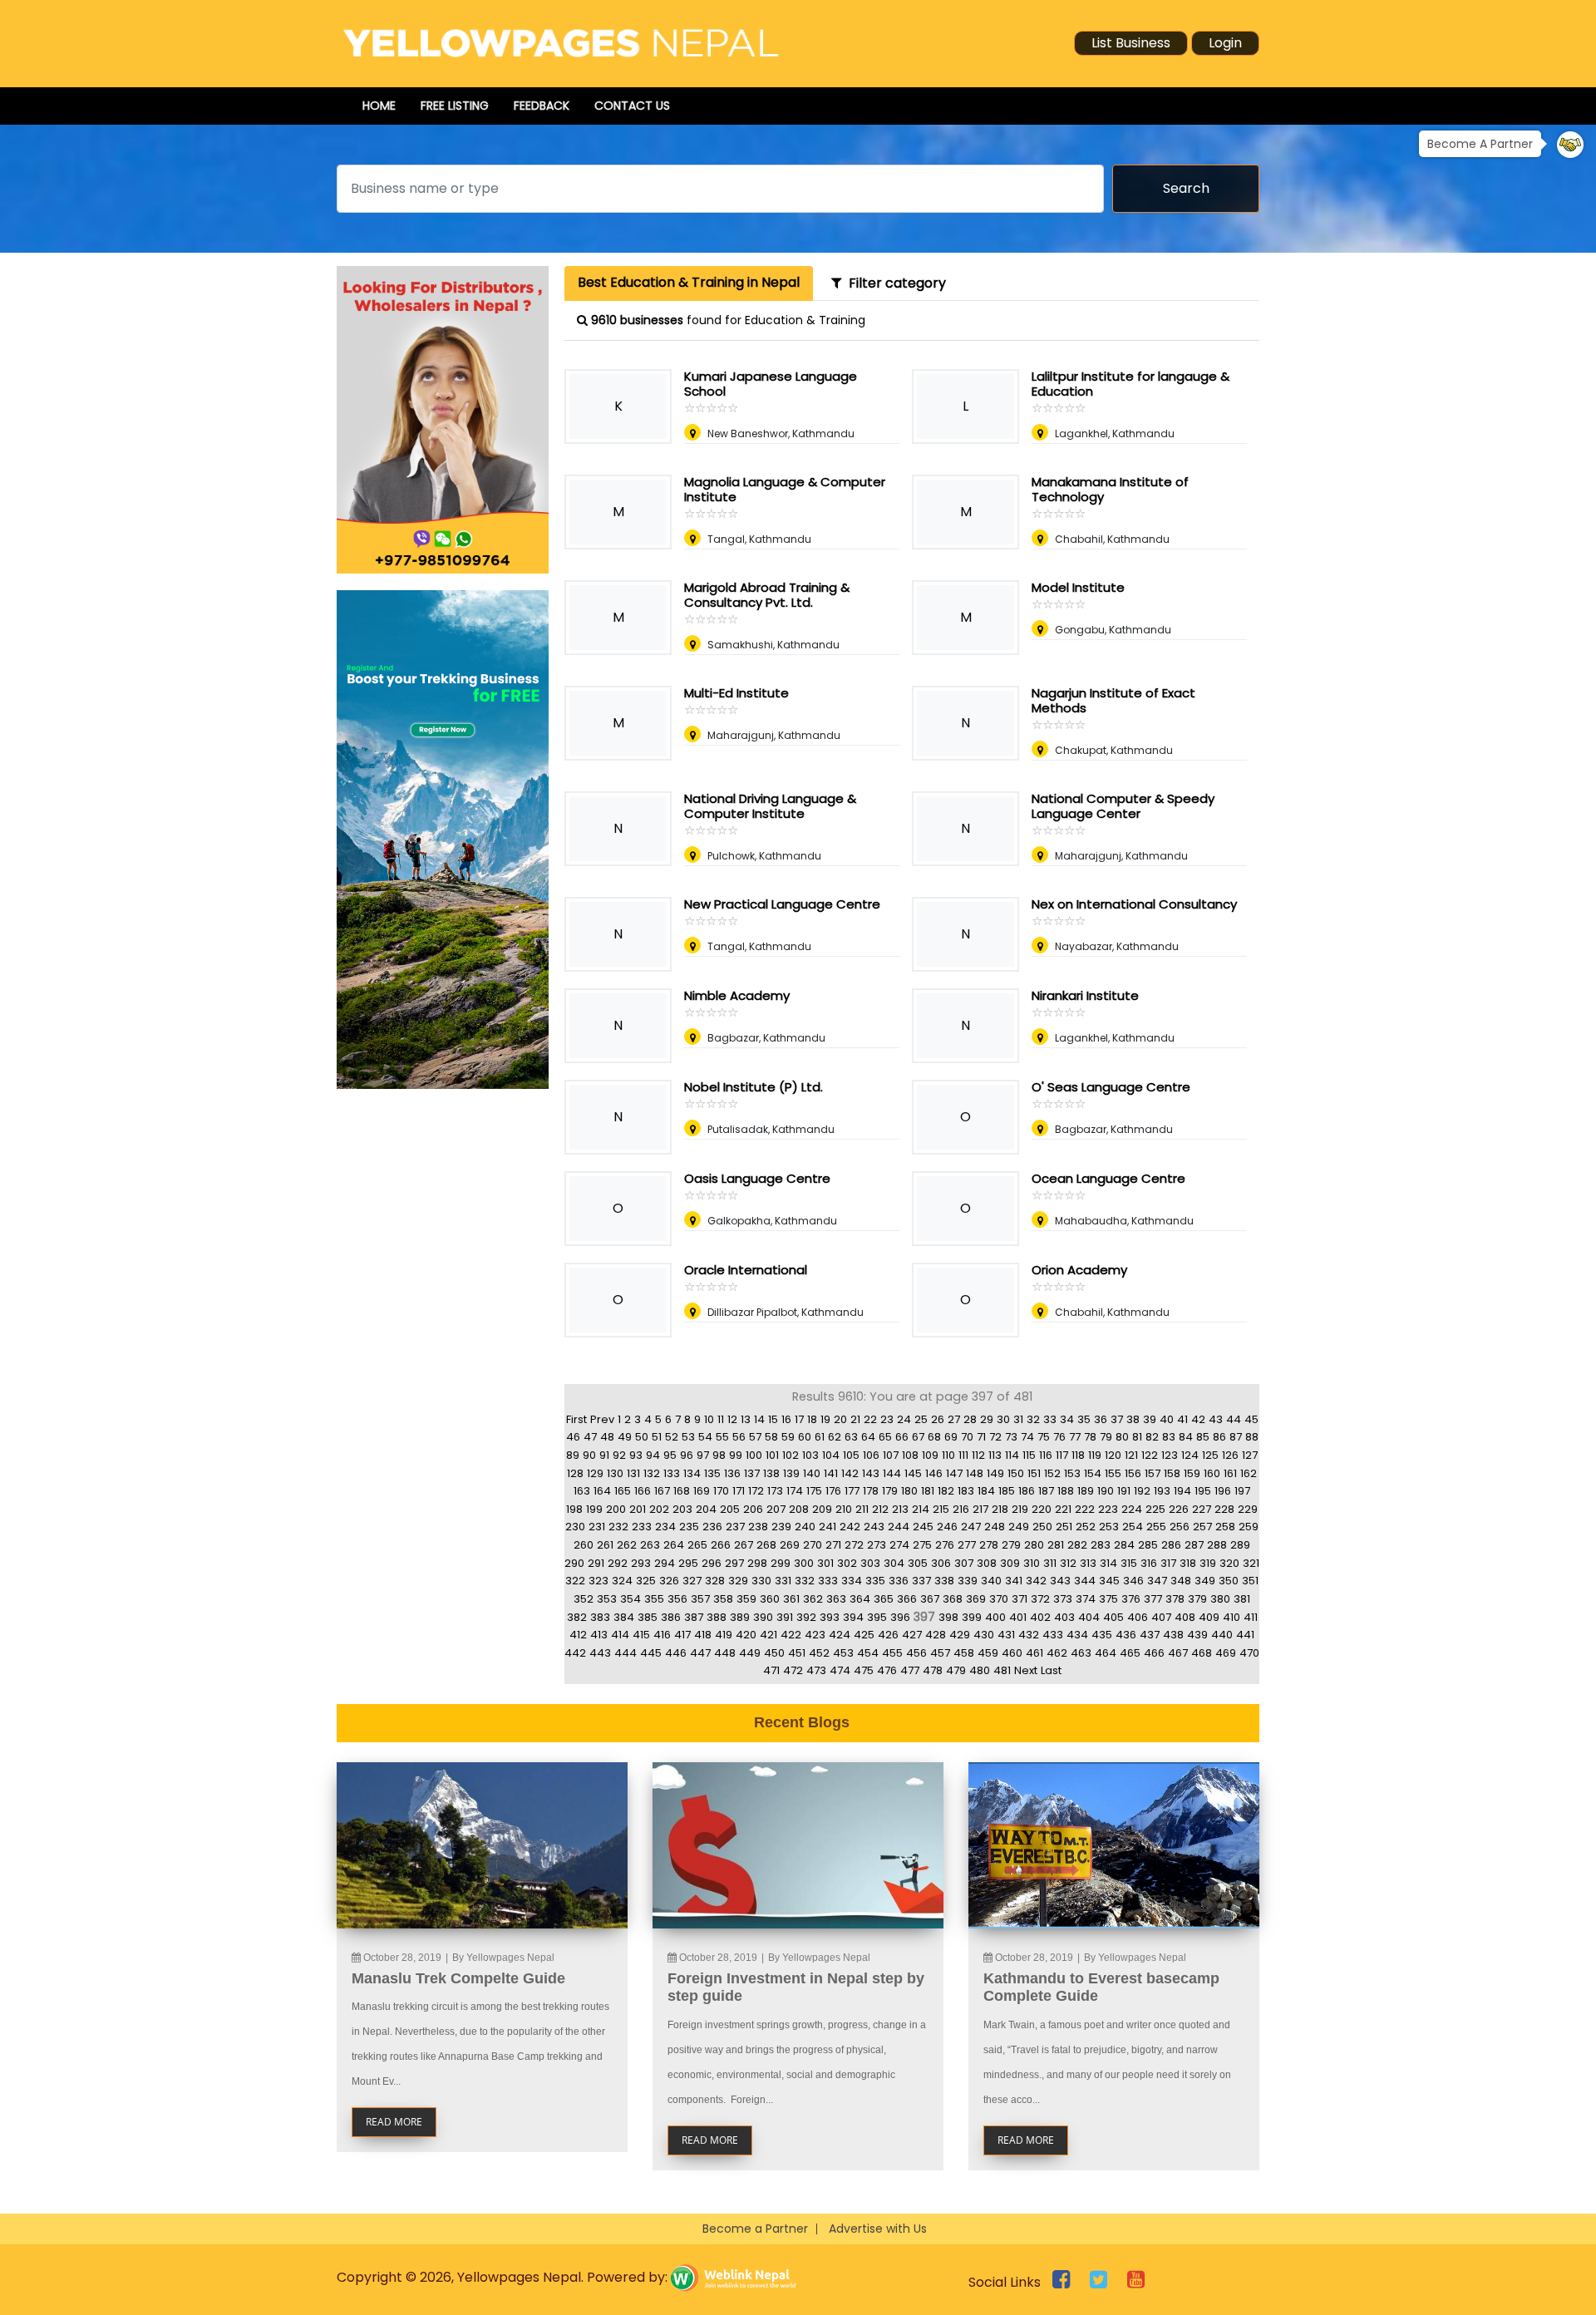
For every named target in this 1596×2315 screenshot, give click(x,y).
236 (712, 1527)
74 (1027, 1437)
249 (1019, 1527)
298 (757, 1563)
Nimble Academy (737, 995)
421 (768, 1635)
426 (888, 1635)
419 (724, 1635)
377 (1153, 1599)
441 (1245, 1635)
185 (1007, 1491)
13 (746, 1419)
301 (825, 1563)
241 (828, 1527)
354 (631, 1599)
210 (844, 1509)
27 (954, 1419)
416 (662, 1635)
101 (772, 1455)
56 (739, 1437)
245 (923, 1527)
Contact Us (632, 106)
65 (885, 1437)
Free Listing (455, 106)
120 (1113, 1455)
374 (1086, 1599)
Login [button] (1225, 43)
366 (907, 1599)
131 (633, 1473)
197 (1242, 1491)
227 (1202, 1509)
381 (1242, 1599)
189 (1086, 1491)
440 (1222, 1635)
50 (642, 1437)
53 (688, 1437)
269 (790, 1545)
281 (1056, 1545)
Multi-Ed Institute (736, 693)
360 (770, 1599)
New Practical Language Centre (782, 904)
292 (618, 1563)
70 (967, 1437)
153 (1072, 1473)
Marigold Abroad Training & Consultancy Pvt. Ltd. (767, 595)
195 (1203, 1491)
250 (1042, 1527)
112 (978, 1455)
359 (746, 1599)
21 (855, 1419)
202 (659, 1509)
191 (1124, 1491)
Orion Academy (1079, 1270)
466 (1154, 1653)
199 (594, 1509)
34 (1067, 1419)
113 (995, 1455)
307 (964, 1563)
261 (605, 1545)
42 (1198, 1419)
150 (1016, 1473)
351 (1250, 1581)
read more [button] (394, 2122)
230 (575, 1527)
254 (1133, 1527)
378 (1175, 1599)
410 (1231, 1617)
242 (850, 1527)
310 (1032, 1563)
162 (1249, 1473)
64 (868, 1437)
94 (653, 1455)
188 (1066, 1491)
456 (916, 1653)
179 (890, 1491)
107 (891, 1455)
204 (706, 1509)
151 (1034, 1473)
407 (1161, 1617)
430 (984, 1635)
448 (725, 1653)
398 (948, 1617)
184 (986, 1491)
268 (766, 1545)
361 (791, 1599)
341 (1014, 1581)
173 (775, 1491)
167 (662, 1491)
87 (1236, 1437)
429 (960, 1635)
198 (574, 1509)
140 (812, 1473)
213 (900, 1509)
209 (822, 1509)
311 (1050, 1563)
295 (688, 1563)
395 (877, 1617)
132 (652, 1473)
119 (1095, 1455)
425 (864, 1635)
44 (1234, 1419)
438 (1173, 1635)
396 (900, 1617)
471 (771, 1670)
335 (875, 1581)
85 (1203, 1437)
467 (1178, 1653)
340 (991, 1581)
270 (813, 1545)
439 (1197, 1635)
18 (812, 1419)
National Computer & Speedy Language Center (1123, 806)
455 (892, 1653)
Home (379, 106)
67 (918, 1437)
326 (669, 1581)
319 (1208, 1563)
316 (1149, 1563)
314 (1108, 1563)
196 (1223, 1491)
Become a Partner (755, 2229)
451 (797, 1653)
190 (1106, 1491)
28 (970, 1419)
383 (600, 1617)
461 (1034, 1653)
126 (1230, 1455)
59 (788, 1437)
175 (814, 1491)
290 (574, 1563)
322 (575, 1581)
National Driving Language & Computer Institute (770, 806)
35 (1084, 1419)
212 (880, 1509)
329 (738, 1581)
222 (1085, 1509)
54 (705, 1437)
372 (1040, 1599)
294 (665, 1563)
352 (584, 1599)
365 (884, 1599)
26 (938, 1419)
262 (627, 1545)
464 (1106, 1653)
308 (987, 1563)
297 (734, 1563)
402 (1040, 1617)
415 (641, 1635)
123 (1170, 1455)
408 (1185, 1617)
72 (995, 1437)
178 (871, 1491)
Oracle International (746, 1270)
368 (953, 1599)
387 (694, 1617)
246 (947, 1527)
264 (674, 1545)
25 (921, 1419)
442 (575, 1653)
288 (1217, 1545)
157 (1153, 1473)
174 (795, 1491)
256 (1180, 1527)
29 (987, 1419)
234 (665, 1527)
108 (910, 1455)
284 (1124, 1545)
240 (805, 1527)
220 (1042, 1509)
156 (1133, 1473)
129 (595, 1473)
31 (1018, 1419)
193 (1162, 1491)
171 (739, 1491)
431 (1006, 1635)
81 (1137, 1437)
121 (1131, 1455)
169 (702, 1491)
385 (648, 1617)
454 (868, 1653)
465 (1130, 1653)
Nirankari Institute (1085, 995)
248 (995, 1527)
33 (1050, 1419)
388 (717, 1617)
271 (833, 1545)
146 (934, 1473)
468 (1202, 1653)
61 (820, 1437)
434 (1077, 1635)
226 (1179, 1509)
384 (624, 1617)
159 (1192, 1473)
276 (945, 1545)
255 (1156, 1527)
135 (712, 1473)
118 (1078, 1455)
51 (657, 1437)
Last (1051, 1670)
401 (1018, 1617)
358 (723, 1599)
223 (1108, 1509)
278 (989, 1545)
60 (805, 1437)
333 (828, 1581)
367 (930, 1599)
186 (1027, 1491)
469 (1226, 1653)
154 (1093, 1473)
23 (887, 1419)
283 (1101, 1545)
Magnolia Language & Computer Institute (785, 489)
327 (692, 1581)
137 (752, 1473)
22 (870, 1419)
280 (1034, 1545)
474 (840, 1670)
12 (732, 1419)
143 (871, 1473)
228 (1224, 1509)
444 (626, 1653)
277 (967, 1545)
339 (968, 1581)
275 (922, 1545)
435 (1102, 1635)
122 (1150, 1455)
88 (1252, 1437)
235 (689, 1527)
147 (954, 1473)
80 (1122, 1437)
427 (912, 1635)
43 (1216, 1419)
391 (785, 1617)
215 (941, 1509)
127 (1250, 1455)
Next (1026, 1670)
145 (913, 1473)
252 (1086, 1527)
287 (1194, 1545)
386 (671, 1617)
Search (1186, 188)
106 (871, 1455)
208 (799, 1509)
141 (831, 1473)
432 (1029, 1635)
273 (877, 1545)
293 (641, 1563)
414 (620, 1635)
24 (904, 1419)
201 (638, 1509)
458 (964, 1653)
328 (715, 1581)
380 (1220, 1599)
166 (643, 1491)
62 (835, 1437)
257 (1202, 1527)
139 (791, 1473)
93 (636, 1455)
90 (589, 1455)
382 (577, 1617)
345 (1109, 1581)
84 (1186, 1437)
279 (1011, 1545)
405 (1113, 1617)
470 (1249, 1653)
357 (700, 1599)
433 (1053, 1635)
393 (830, 1617)
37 (1117, 1419)
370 (999, 1599)
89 (573, 1455)
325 (646, 1581)
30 (1003, 1419)
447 (700, 1653)
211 (862, 1509)
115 (1029, 1455)
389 (740, 1617)
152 (1052, 1473)
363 (836, 1599)
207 (776, 1509)
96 (687, 1455)
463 (1081, 1653)
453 (843, 1653)
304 (894, 1563)
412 (578, 1635)
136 (732, 1473)
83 (1169, 1437)
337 (921, 1581)
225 (1155, 1509)
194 (1182, 1491)
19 (825, 1419)
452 (819, 1653)
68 (934, 1437)
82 (1152, 1437)
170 (721, 1491)
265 (697, 1545)
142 (850, 1473)
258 (1225, 1527)
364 (860, 1599)
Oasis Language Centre (757, 1178)
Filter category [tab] (894, 283)
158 (1172, 1473)
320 (1229, 1563)
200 (616, 1509)
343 (1060, 1581)
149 (995, 1473)
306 (941, 1563)
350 (1229, 1581)
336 (899, 1581)
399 (972, 1617)
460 (1012, 1653)
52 (672, 1437)
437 (1150, 1635)
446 (676, 1653)
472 (793, 1670)
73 (1011, 1437)
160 (1212, 1473)
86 (1219, 1437)
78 (1090, 1437)
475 (864, 1670)
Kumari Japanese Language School (771, 384)
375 (1108, 1599)
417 (682, 1635)
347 (1157, 1581)
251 (1064, 1527)
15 (773, 1419)
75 (1044, 1437)
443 (600, 1653)
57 (755, 1437)
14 (759, 1419)
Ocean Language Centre (1108, 1178)
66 (902, 1437)
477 (910, 1670)
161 (1230, 1473)
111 (963, 1455)
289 (1240, 1545)
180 (909, 1491)
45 (1251, 1419)
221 (1063, 1509)
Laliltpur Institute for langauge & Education (1130, 384)
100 (754, 1455)
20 (840, 1419)
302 (847, 1563)
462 (1057, 1653)
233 (642, 1527)
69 (951, 1437)
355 (654, 1599)
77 (1075, 1437)
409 (1209, 1617)
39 (1150, 1419)
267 (744, 1545)
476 (887, 1670)
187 (1046, 1491)
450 (774, 1653)
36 (1101, 1419)
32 (1033, 1419)
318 (1188, 1563)
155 (1113, 1473)
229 (1248, 1509)
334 (852, 1581)
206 (753, 1509)
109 (930, 1455)
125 (1210, 1455)
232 (618, 1527)
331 (783, 1581)
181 (928, 1491)
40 (1167, 1419)
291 (596, 1563)
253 (1109, 1527)
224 (1132, 1509)
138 (771, 1473)
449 (750, 1653)
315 (1129, 1563)
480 (980, 1670)
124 (1190, 1455)
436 (1126, 1635)
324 (622, 1581)
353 (607, 1599)
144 (892, 1473)
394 (853, 1617)
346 (1133, 1581)
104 (831, 1455)
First (576, 1419)
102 (791, 1455)
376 (1131, 1599)
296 (712, 1563)
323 (598, 1581)
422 (791, 1635)
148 (975, 1473)
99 (736, 1455)
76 (1059, 1437)
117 (1062, 1455)
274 (899, 1545)
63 (851, 1437)
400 (995, 1617)
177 (852, 1491)
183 (966, 1491)
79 (1106, 1437)
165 (623, 1491)
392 (806, 1617)
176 (833, 1491)
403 (1064, 1617)
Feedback (542, 106)
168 (682, 1491)
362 (813, 1599)
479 (956, 1670)
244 (899, 1527)
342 (1036, 1581)
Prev (602, 1419)
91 (604, 1455)
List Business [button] (1131, 43)
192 (1142, 1491)
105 (851, 1455)
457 (940, 1653)
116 (1046, 1455)
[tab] (689, 283)
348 (1181, 1581)
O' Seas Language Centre (1111, 1087)
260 (584, 1545)
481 (1002, 1670)
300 (804, 1563)
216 (961, 1509)
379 (1197, 1599)
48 (607, 1437)
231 (597, 1527)
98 (719, 1455)
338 (944, 1581)
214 (921, 1509)
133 (672, 1473)
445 (651, 1653)
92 (619, 1455)
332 (805, 1581)
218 (1000, 1509)
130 (615, 1473)
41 (1182, 1419)
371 (1020, 1599)
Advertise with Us (878, 2229)
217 (980, 1509)
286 (1171, 1545)
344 (1085, 1581)
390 (763, 1617)
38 (1133, 1419)
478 (933, 1670)
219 (1020, 1509)
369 (976, 1599)
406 (1138, 1617)
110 (948, 1455)
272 (854, 1545)
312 (1068, 1563)
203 (682, 1509)
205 (730, 1509)
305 (918, 1563)
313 (1088, 1563)
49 (625, 1437)
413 (599, 1635)
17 (799, 1419)
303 (870, 1563)
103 (810, 1455)
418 (703, 1635)
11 (721, 1419)
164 (602, 1491)
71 (981, 1437)
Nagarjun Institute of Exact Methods (1113, 700)
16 (786, 1419)
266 (721, 1545)
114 (1012, 1455)
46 (573, 1437)
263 (650, 1545)
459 (988, 1653)
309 (1010, 1563)
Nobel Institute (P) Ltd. (754, 1087)
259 (1249, 1527)
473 (816, 1670)
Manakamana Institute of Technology (1110, 489)
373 (1063, 1599)
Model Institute (1078, 587)
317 (1168, 1563)
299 (781, 1563)
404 (1089, 1617)
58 (771, 1437)
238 (758, 1527)
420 (746, 1635)
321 (1251, 1563)
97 (703, 1455)
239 (781, 1527)
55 (722, 1437)
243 (874, 1527)
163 (582, 1491)
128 (575, 1473)
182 (946, 1491)
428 (936, 1635)
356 (677, 1599)
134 (692, 1473)
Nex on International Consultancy (1134, 904)
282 (1077, 1545)
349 (1205, 1581)
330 (761, 1581)
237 (735, 1527)
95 (670, 1455)
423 (815, 1635)
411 (1251, 1617)
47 (590, 1437)
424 (840, 1635)
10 (709, 1419)
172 (756, 1491)
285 (1148, 1545)
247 (971, 1527)
